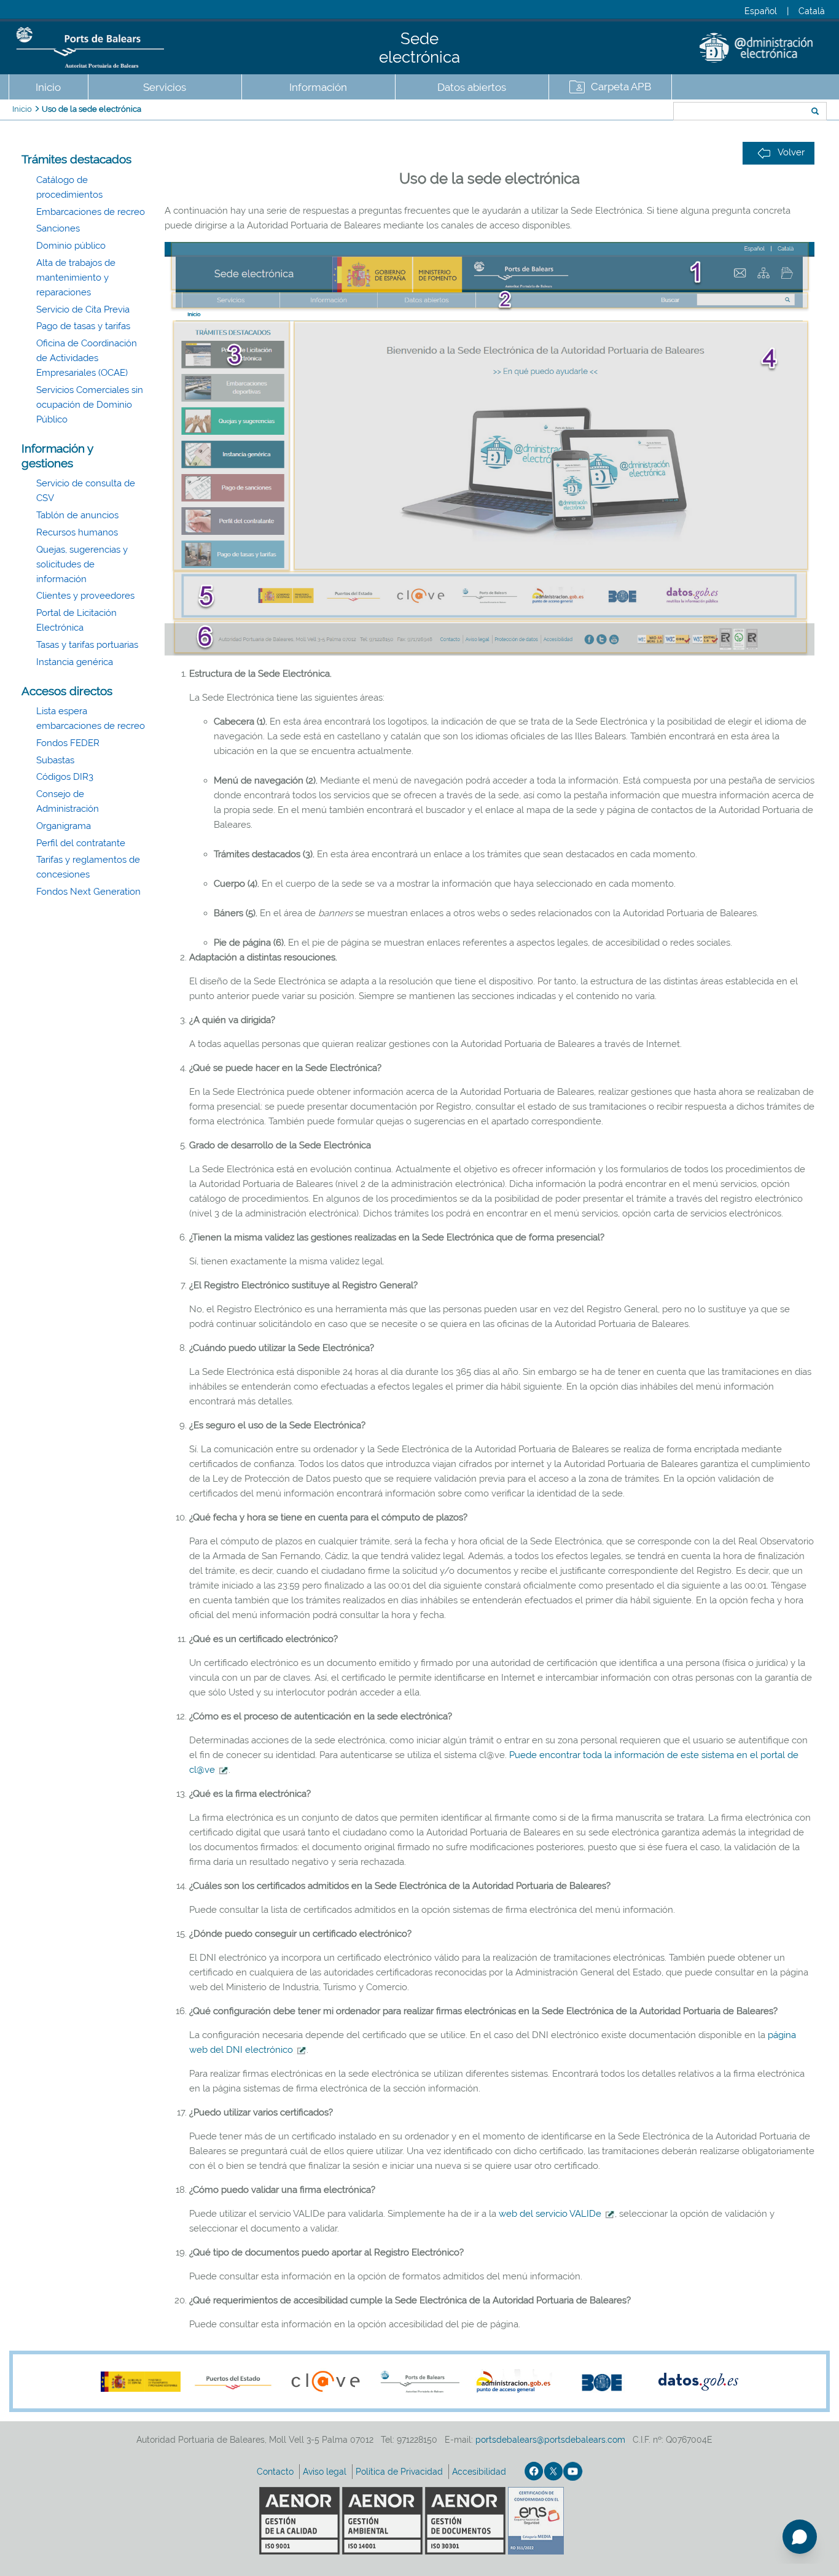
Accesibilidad (480, 2472)
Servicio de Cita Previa (83, 309)
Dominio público (71, 246)
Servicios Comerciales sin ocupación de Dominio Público (90, 405)
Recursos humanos (77, 532)
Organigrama (64, 826)
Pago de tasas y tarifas (83, 326)
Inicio (48, 87)
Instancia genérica (75, 662)
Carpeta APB (621, 87)
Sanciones (58, 228)
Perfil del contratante (81, 843)
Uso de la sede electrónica (92, 109)
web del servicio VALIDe (550, 2214)
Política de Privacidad (400, 2472)
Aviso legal (326, 2472)
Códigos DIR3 (65, 777)
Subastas (55, 760)
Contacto (276, 2472)
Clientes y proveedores (85, 596)
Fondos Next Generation (88, 892)
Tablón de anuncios (77, 515)
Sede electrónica (419, 48)
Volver (791, 152)
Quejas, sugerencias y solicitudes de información (82, 564)
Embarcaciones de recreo (91, 212)
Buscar (632, 112)
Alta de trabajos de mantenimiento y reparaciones (76, 278)
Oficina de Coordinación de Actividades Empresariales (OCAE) (87, 358)
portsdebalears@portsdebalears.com (550, 2440)
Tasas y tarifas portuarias (87, 645)
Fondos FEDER (68, 743)
